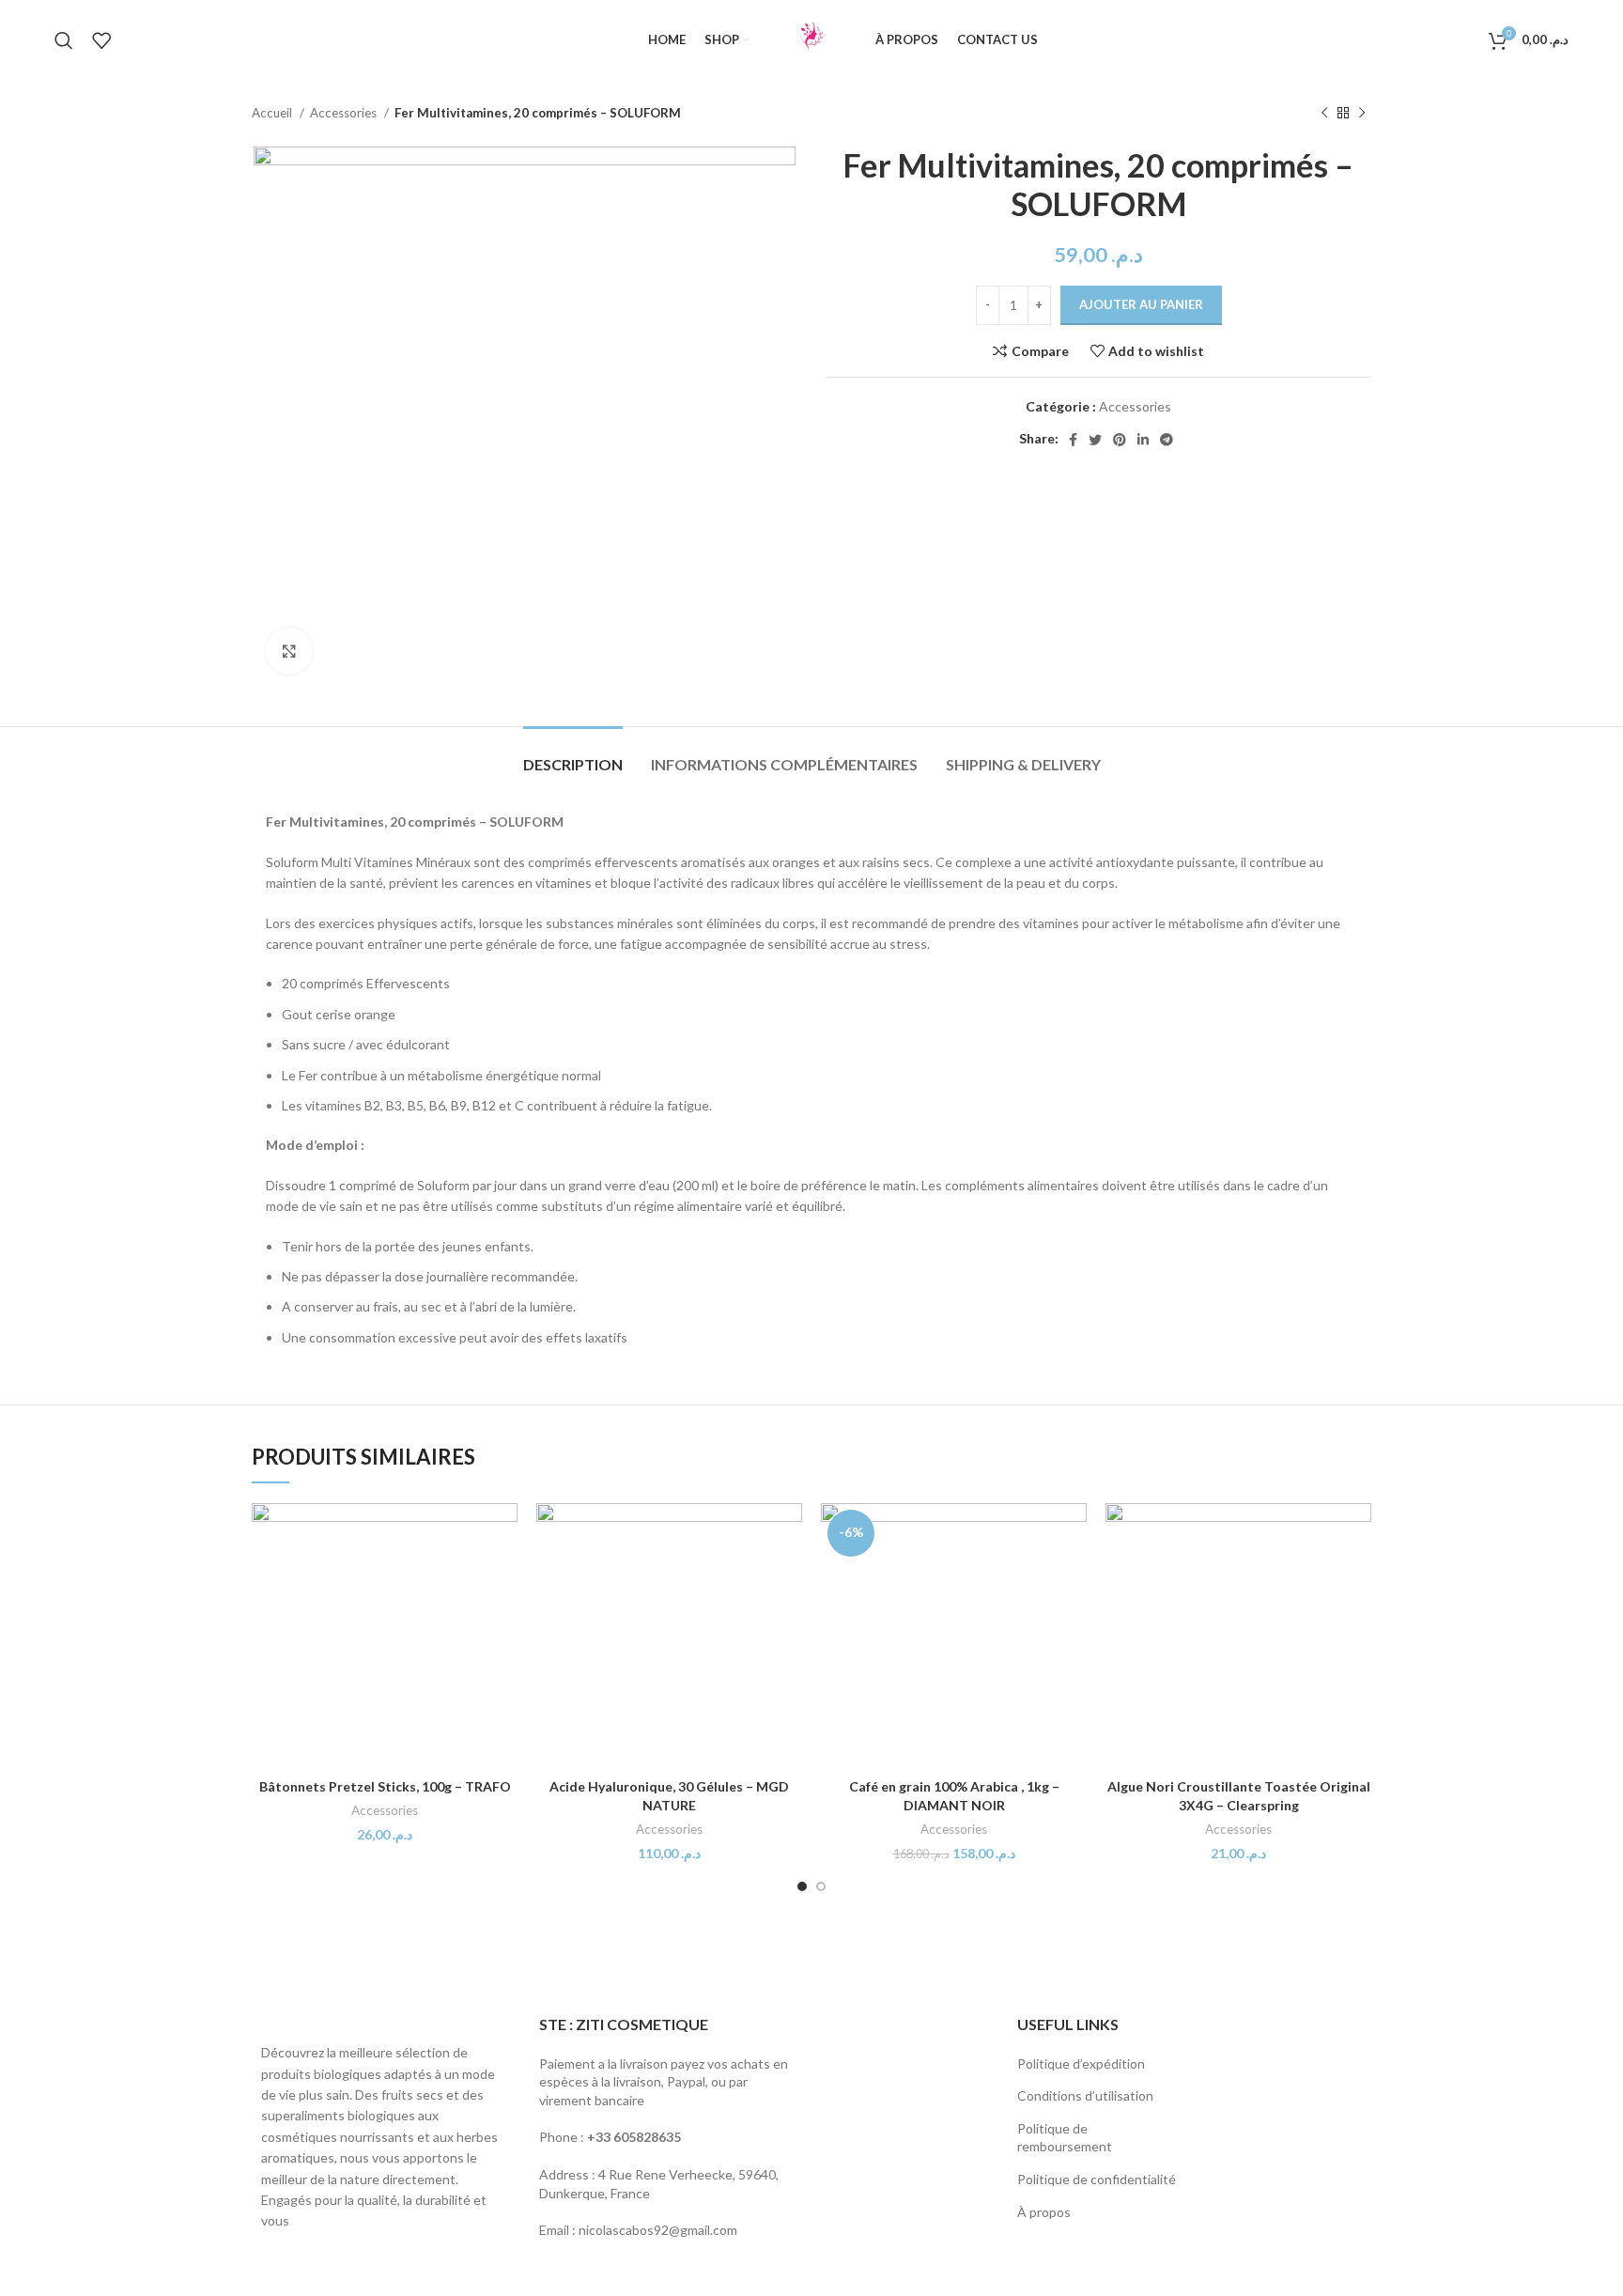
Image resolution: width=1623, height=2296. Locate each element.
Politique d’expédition (1081, 2063)
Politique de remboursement (1065, 2138)
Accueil (273, 113)
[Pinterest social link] (1120, 440)
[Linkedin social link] (1143, 440)
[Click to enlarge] (289, 651)
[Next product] (1362, 114)
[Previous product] (1324, 114)
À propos (1044, 2212)
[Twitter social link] (1095, 440)
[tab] (573, 755)
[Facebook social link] (1073, 440)
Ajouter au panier (1141, 304)
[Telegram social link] (1167, 440)
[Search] (64, 40)
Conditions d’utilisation (1085, 2095)
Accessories (345, 113)
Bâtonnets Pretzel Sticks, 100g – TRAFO (385, 1786)
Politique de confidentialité (1097, 2179)
